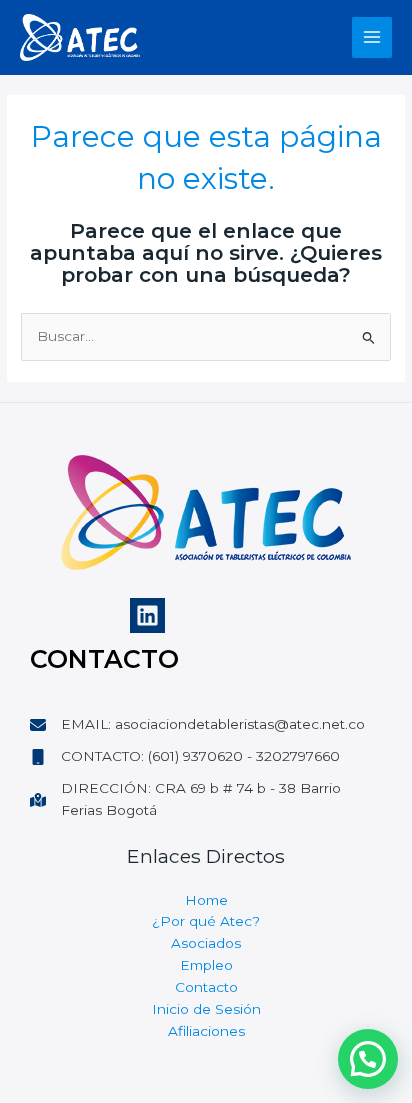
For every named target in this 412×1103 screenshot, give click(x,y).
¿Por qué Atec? (206, 921)
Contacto (206, 987)
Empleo (206, 965)
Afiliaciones (206, 1031)
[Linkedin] (147, 615)
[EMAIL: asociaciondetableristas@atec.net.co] (197, 725)
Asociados (206, 943)
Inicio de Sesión (206, 1009)
